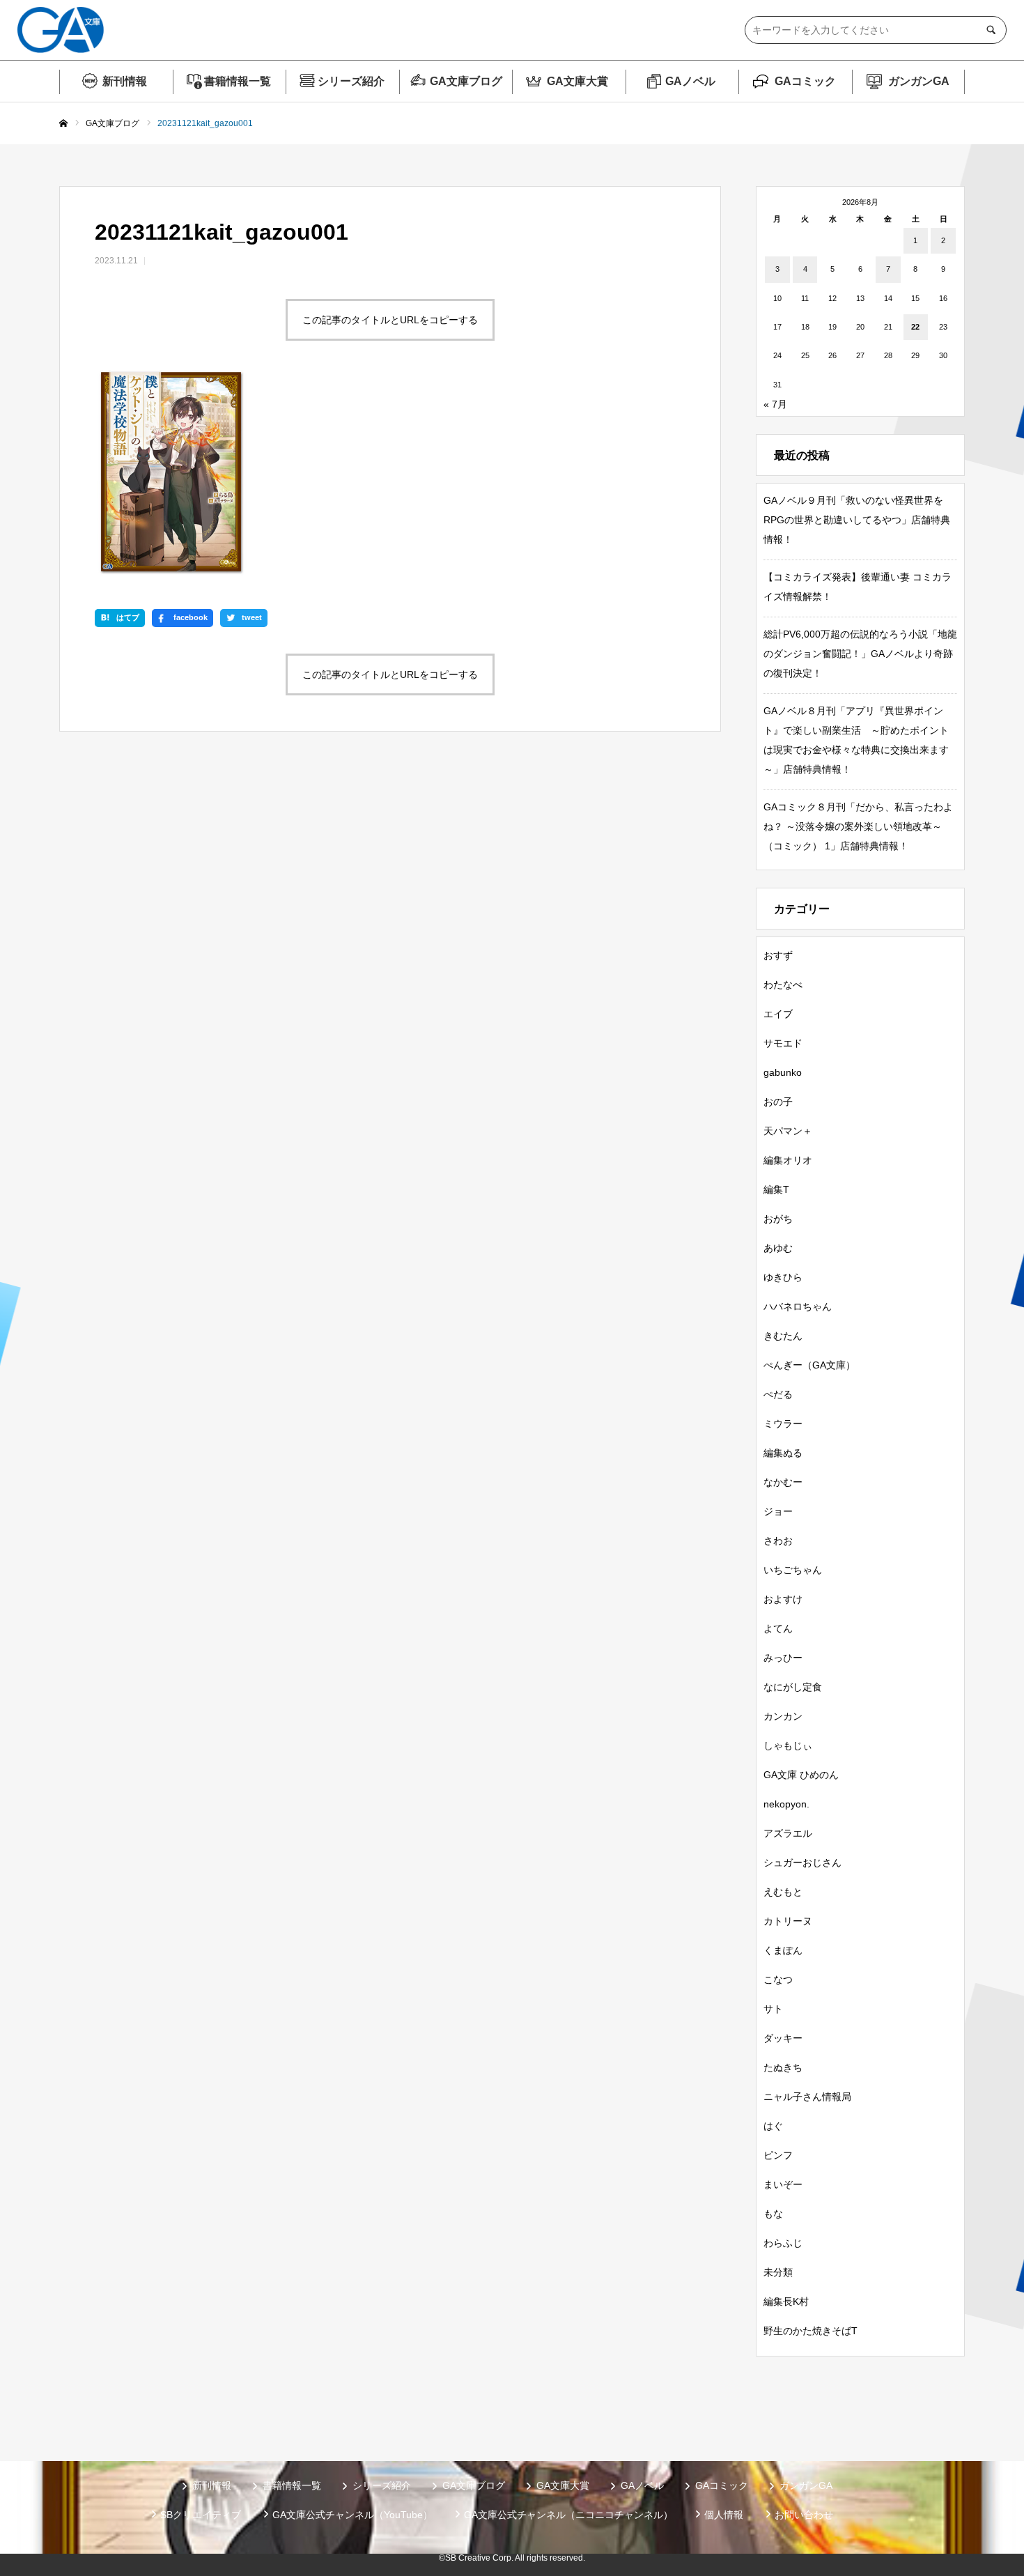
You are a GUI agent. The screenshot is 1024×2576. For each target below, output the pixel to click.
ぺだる (778, 1394)
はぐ (773, 2126)
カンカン (783, 1716)
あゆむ (778, 1248)
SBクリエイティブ (201, 2515)
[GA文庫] (61, 30)
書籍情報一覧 (238, 81)
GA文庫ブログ (466, 81)
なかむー (783, 1482)
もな (773, 2214)
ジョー (778, 1511)
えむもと (783, 1892)
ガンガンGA (919, 81)
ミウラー (783, 1424)
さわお (778, 1541)
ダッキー (783, 2038)
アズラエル (788, 1833)
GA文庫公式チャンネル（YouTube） (352, 2515)
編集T (776, 1189)
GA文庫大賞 (577, 81)
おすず (778, 955)
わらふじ (783, 2243)
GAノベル (690, 81)
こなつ (778, 1980)
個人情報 (724, 2515)
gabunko (783, 1072)
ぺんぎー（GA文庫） (809, 1365)
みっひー (783, 1658)
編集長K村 (786, 2301)
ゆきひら (783, 1277)
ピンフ (778, 2155)
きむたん (783, 1336)
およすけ (783, 1599)
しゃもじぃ (788, 1745)
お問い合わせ (804, 2515)
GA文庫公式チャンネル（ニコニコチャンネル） (568, 2515)
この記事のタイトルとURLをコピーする (390, 320)
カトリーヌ (788, 1921)
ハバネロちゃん (798, 1306)
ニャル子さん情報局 (807, 2097)
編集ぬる (783, 1453)
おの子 (778, 1102)
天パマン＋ (788, 1131)
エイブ (778, 1014)
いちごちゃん (793, 1570)
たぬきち (783, 2067)
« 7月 (775, 404)
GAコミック (805, 81)
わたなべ (783, 985)
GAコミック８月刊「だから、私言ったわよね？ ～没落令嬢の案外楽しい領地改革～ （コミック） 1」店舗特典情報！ (858, 826)
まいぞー (783, 2184)
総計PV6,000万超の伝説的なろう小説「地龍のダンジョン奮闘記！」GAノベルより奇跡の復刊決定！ (860, 654)
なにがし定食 (793, 1687)
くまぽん (783, 1950)
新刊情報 (125, 81)
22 (915, 327)
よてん (778, 1628)
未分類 (778, 2272)
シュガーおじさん (802, 1862)
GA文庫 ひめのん (801, 1775)
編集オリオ (788, 1160)
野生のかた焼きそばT (810, 2331)
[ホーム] (63, 124)
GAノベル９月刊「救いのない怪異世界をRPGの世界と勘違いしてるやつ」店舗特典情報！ (857, 520)
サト (773, 2009)
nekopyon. (786, 1804)
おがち (778, 1219)
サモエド (783, 1043)
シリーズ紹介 (351, 81)
